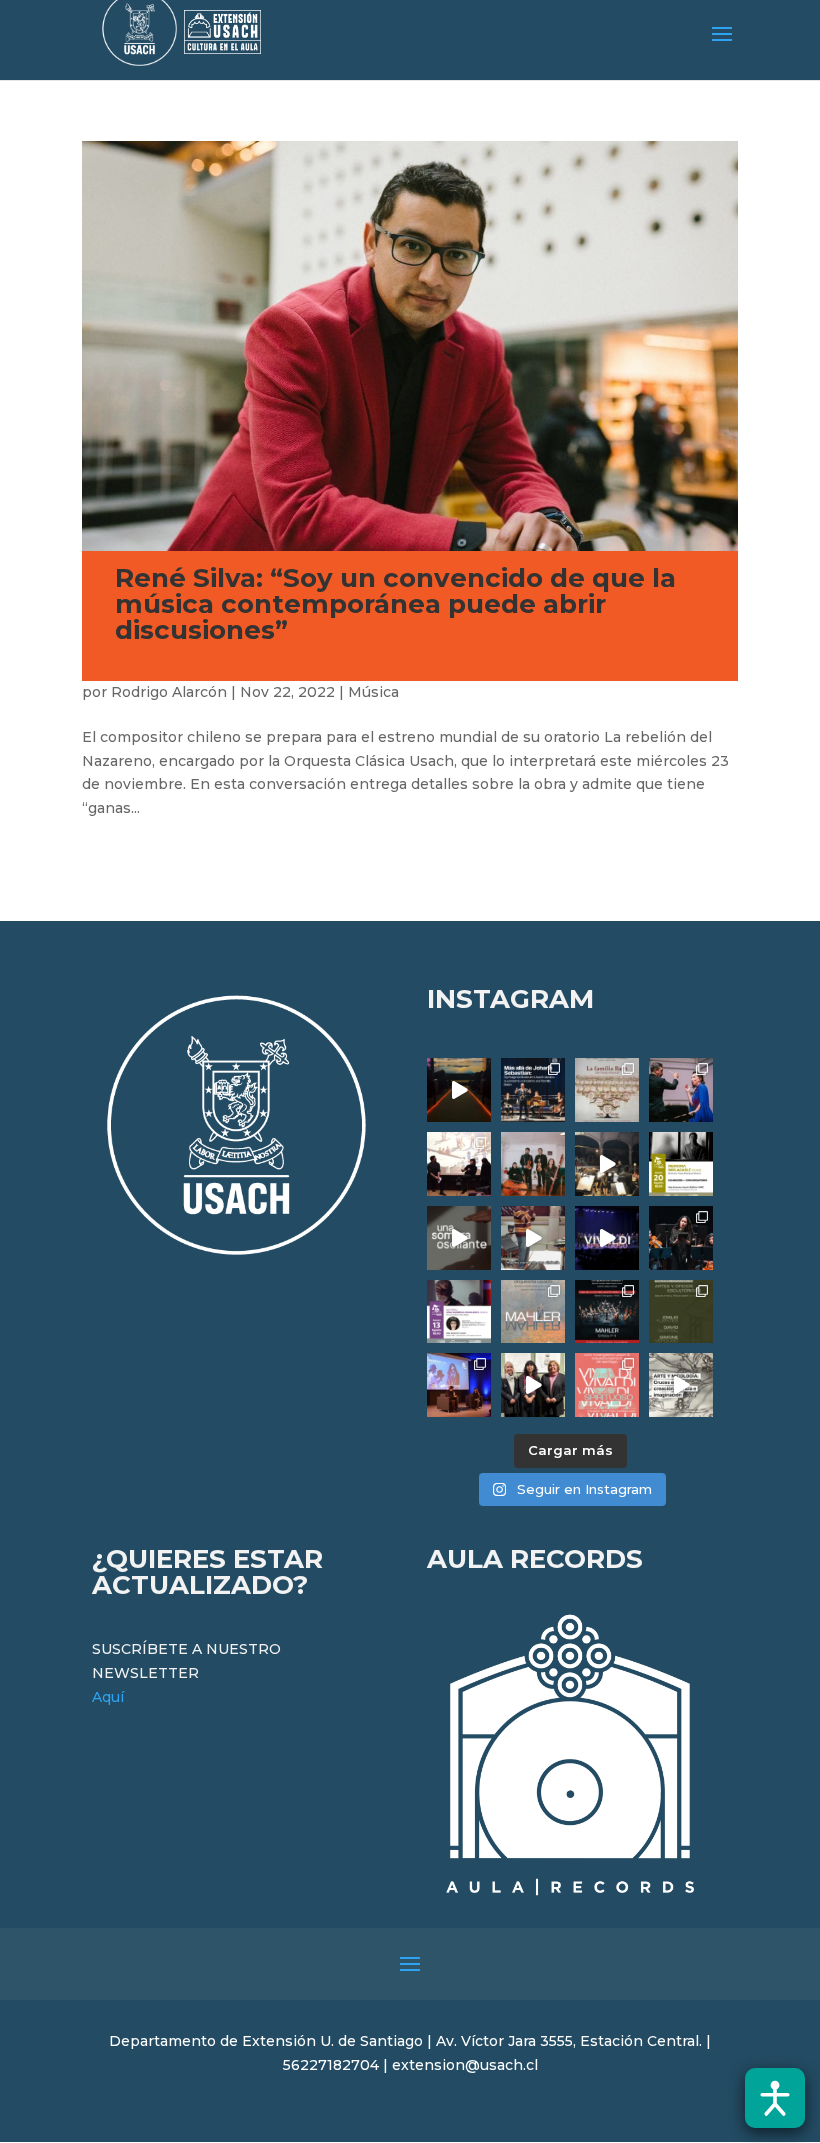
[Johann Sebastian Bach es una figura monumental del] (533, 1090)
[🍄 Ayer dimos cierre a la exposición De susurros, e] (533, 1385)
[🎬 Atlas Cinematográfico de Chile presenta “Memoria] (681, 1164)
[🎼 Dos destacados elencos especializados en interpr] (607, 1385)
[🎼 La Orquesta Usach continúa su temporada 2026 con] (607, 1312)
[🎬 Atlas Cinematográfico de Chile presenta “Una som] (459, 1312)
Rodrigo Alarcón (169, 692)
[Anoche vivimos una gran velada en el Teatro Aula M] (681, 1238)
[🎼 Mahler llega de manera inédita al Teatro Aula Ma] (533, 1238)
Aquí (108, 1697)
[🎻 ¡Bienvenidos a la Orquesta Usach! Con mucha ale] (533, 1164)
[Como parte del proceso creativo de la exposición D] (681, 1385)
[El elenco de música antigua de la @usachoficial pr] (607, 1090)
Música (373, 692)
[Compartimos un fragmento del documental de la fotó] (459, 1238)
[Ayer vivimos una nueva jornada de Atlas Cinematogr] (459, 1090)
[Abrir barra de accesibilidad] (775, 2098)
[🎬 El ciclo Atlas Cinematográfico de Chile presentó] (459, 1385)
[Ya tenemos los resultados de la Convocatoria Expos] (681, 1312)
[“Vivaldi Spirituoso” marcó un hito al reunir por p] (607, 1238)
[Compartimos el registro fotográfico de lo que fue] (681, 1090)
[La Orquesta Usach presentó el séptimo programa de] (607, 1164)
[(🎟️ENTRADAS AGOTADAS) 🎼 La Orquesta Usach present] (533, 1312)
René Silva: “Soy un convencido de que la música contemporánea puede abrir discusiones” (395, 604)
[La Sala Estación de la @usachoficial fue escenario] (459, 1164)
